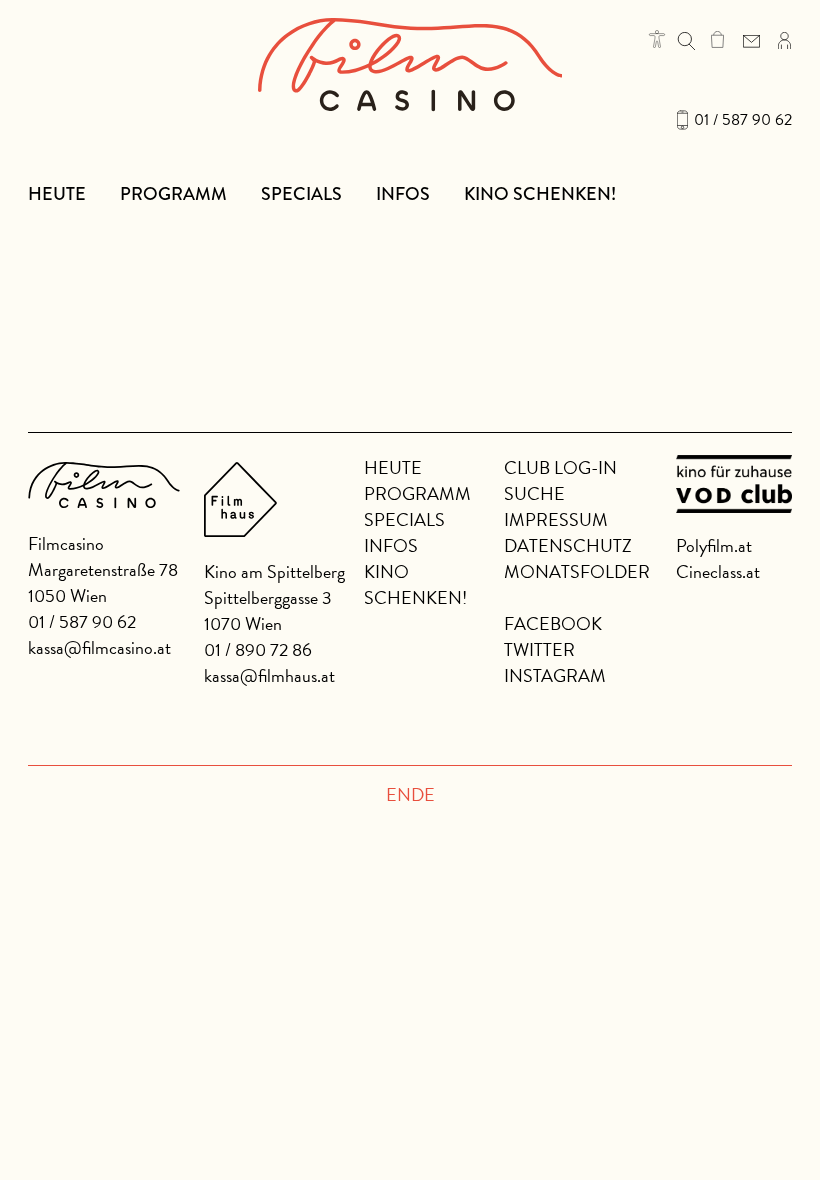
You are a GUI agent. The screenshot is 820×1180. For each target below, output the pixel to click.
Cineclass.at (718, 571)
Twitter (539, 649)
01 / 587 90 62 (743, 120)
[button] (657, 39)
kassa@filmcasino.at (99, 647)
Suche (534, 493)
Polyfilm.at (714, 545)
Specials (301, 194)
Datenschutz (568, 545)
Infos (403, 194)
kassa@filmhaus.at (269, 675)
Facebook (553, 623)
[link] (717, 39)
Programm (173, 194)
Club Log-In (560, 467)
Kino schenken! (540, 194)
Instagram (555, 675)
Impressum (556, 519)
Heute (57, 194)
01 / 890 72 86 (258, 649)
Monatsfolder (577, 571)
